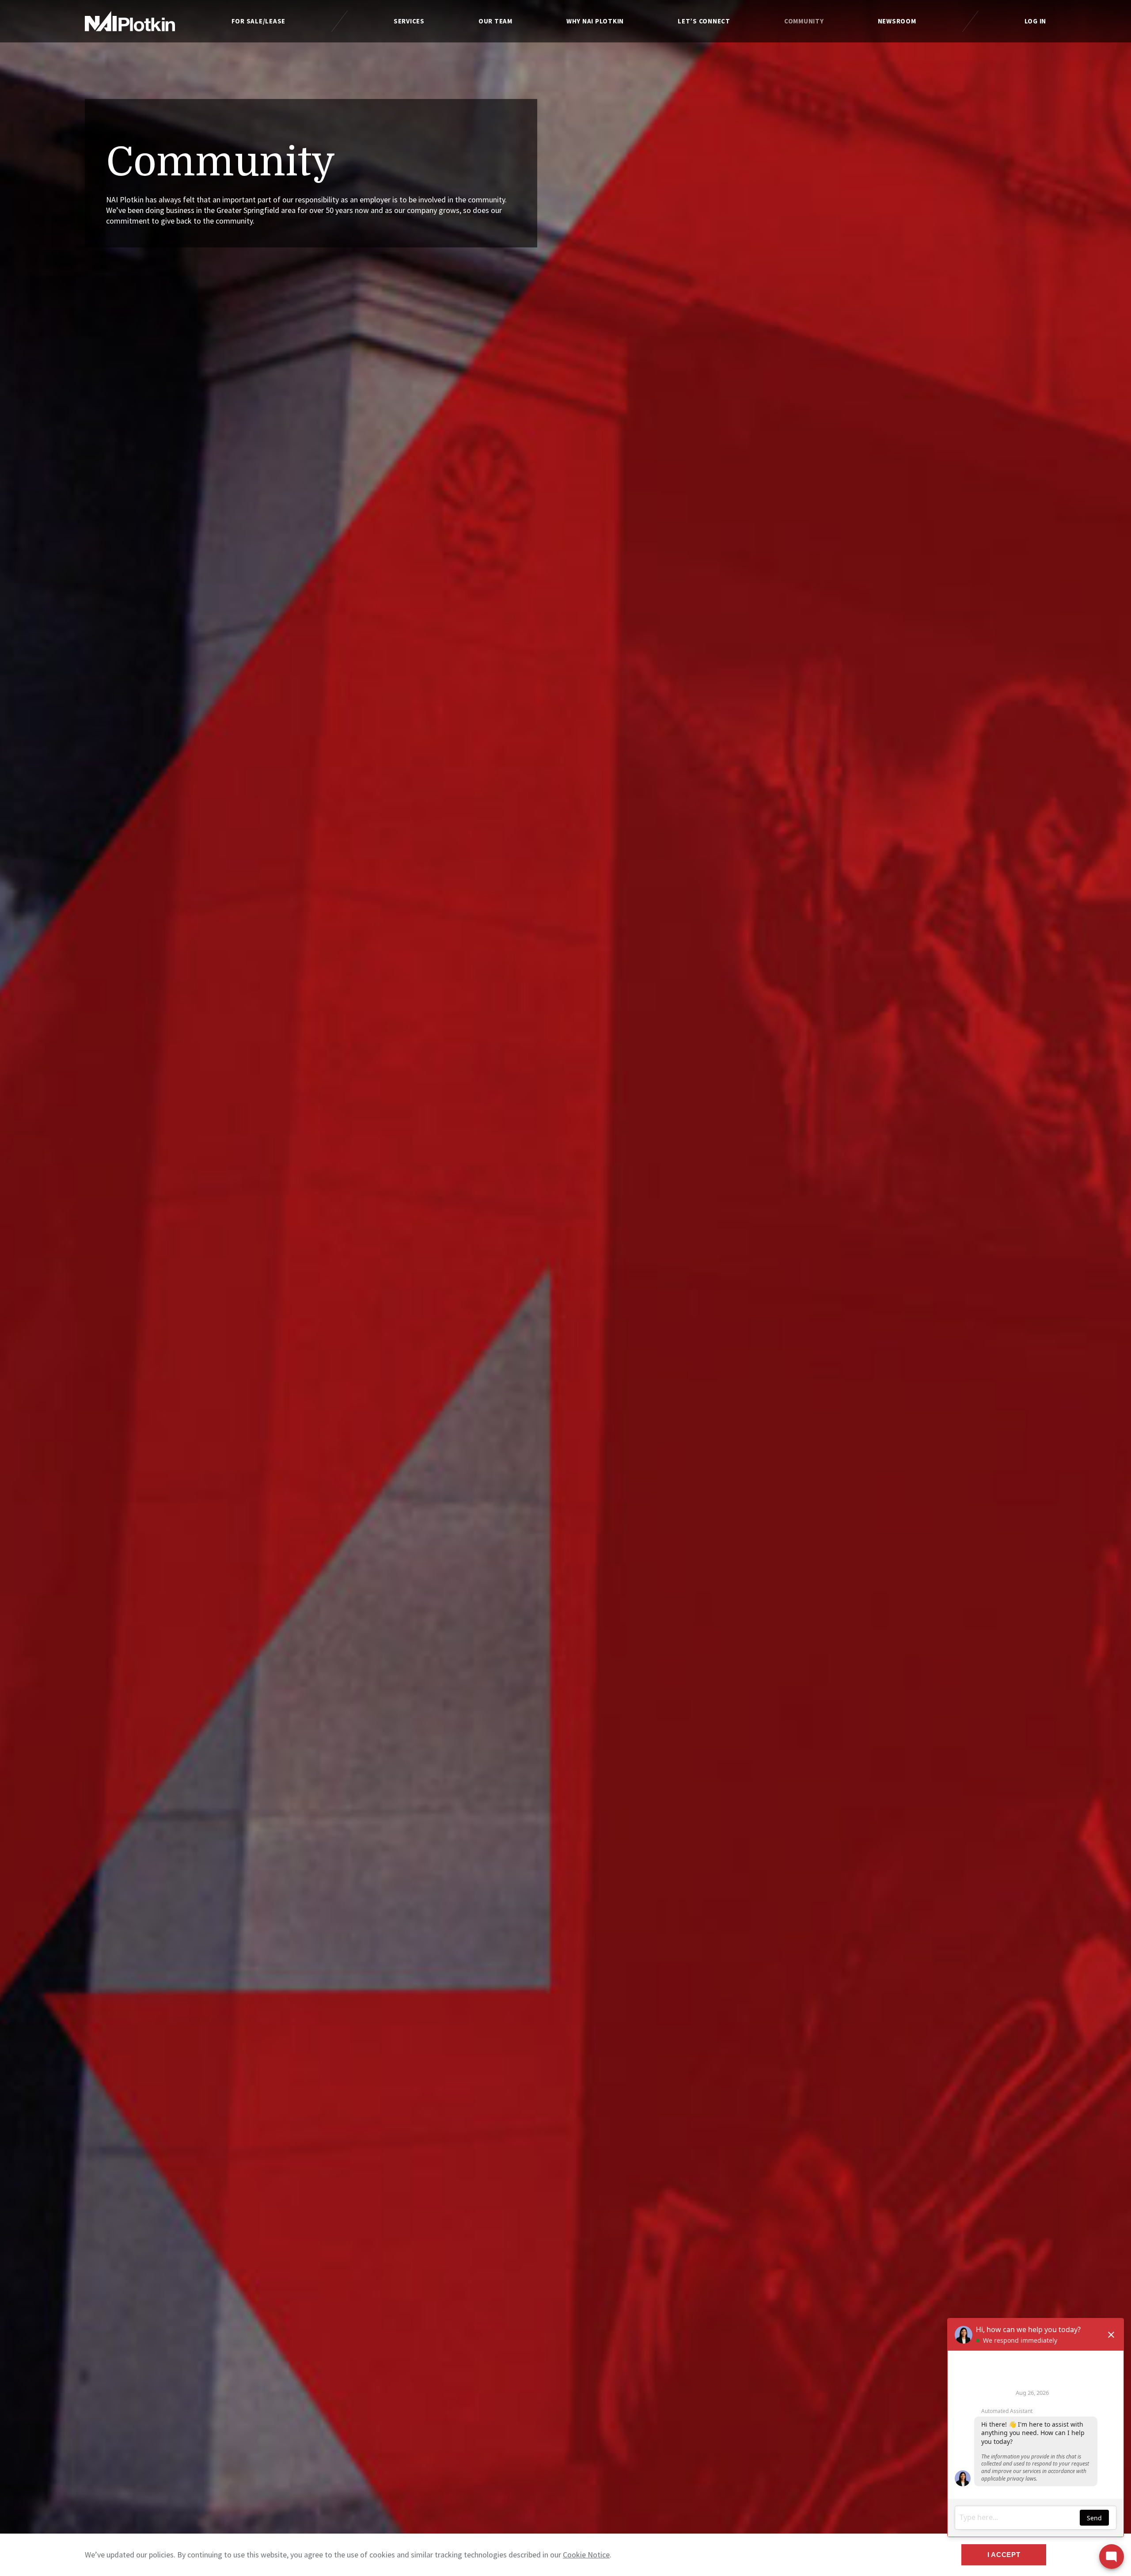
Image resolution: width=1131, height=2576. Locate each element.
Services (409, 21)
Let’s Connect (704, 21)
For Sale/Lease (259, 21)
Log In (1036, 21)
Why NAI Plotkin (595, 21)
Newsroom (897, 21)
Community (804, 21)
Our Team (495, 21)
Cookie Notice (586, 2555)
